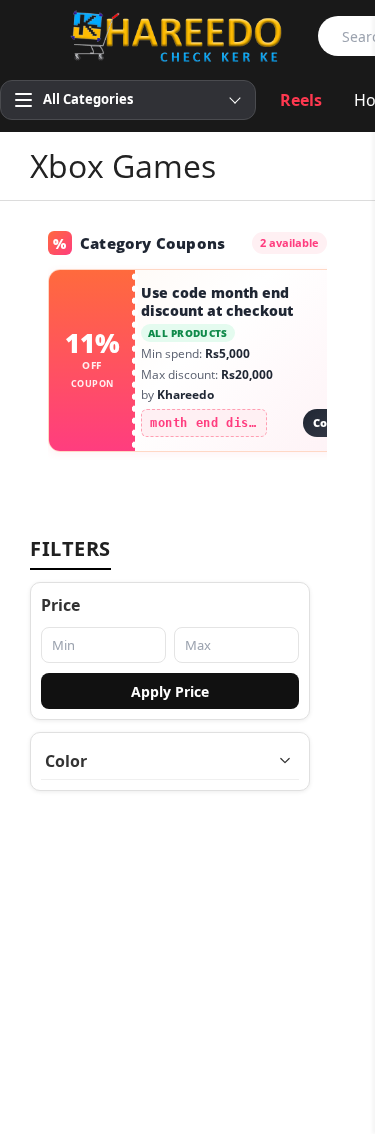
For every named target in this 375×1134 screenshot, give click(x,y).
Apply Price (170, 691)
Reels (301, 100)
